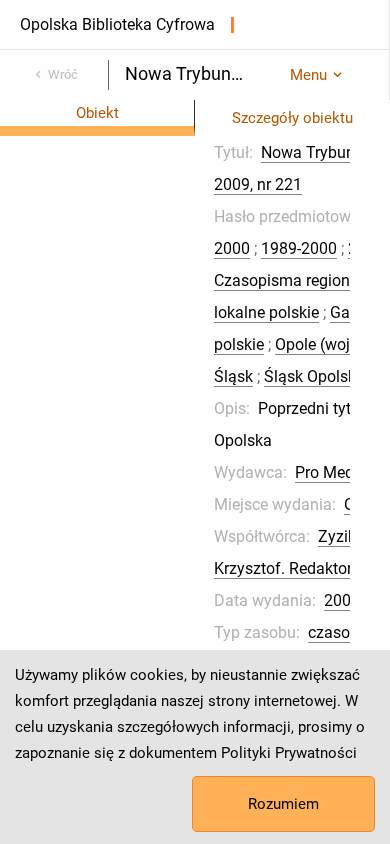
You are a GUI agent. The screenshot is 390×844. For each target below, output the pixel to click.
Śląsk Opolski (312, 376)
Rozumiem (283, 804)
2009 (342, 600)
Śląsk (233, 376)
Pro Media (331, 472)
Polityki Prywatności (289, 753)
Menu (308, 75)
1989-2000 (299, 248)
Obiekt (97, 113)
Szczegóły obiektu (292, 118)
